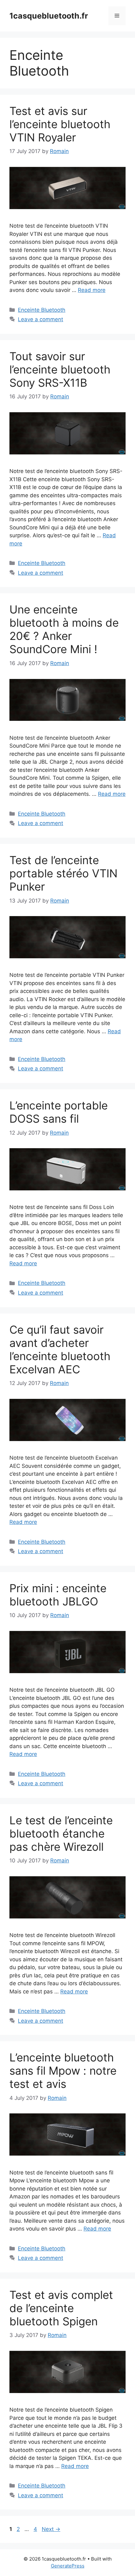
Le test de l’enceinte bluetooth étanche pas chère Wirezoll (61, 1833)
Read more (92, 290)
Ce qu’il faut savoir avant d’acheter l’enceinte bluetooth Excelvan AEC (60, 1349)
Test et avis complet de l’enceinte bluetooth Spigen (61, 2308)
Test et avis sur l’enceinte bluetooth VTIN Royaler (60, 124)
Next (51, 2529)
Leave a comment (40, 319)
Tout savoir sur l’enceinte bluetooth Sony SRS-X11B (60, 369)
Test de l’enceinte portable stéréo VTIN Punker (63, 873)
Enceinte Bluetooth (42, 310)
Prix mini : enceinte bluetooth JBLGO (58, 1595)
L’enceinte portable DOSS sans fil (59, 1112)
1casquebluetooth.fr (49, 16)
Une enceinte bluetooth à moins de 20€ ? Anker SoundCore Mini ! (64, 629)
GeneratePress (68, 2566)
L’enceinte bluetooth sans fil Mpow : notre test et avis (63, 2071)
